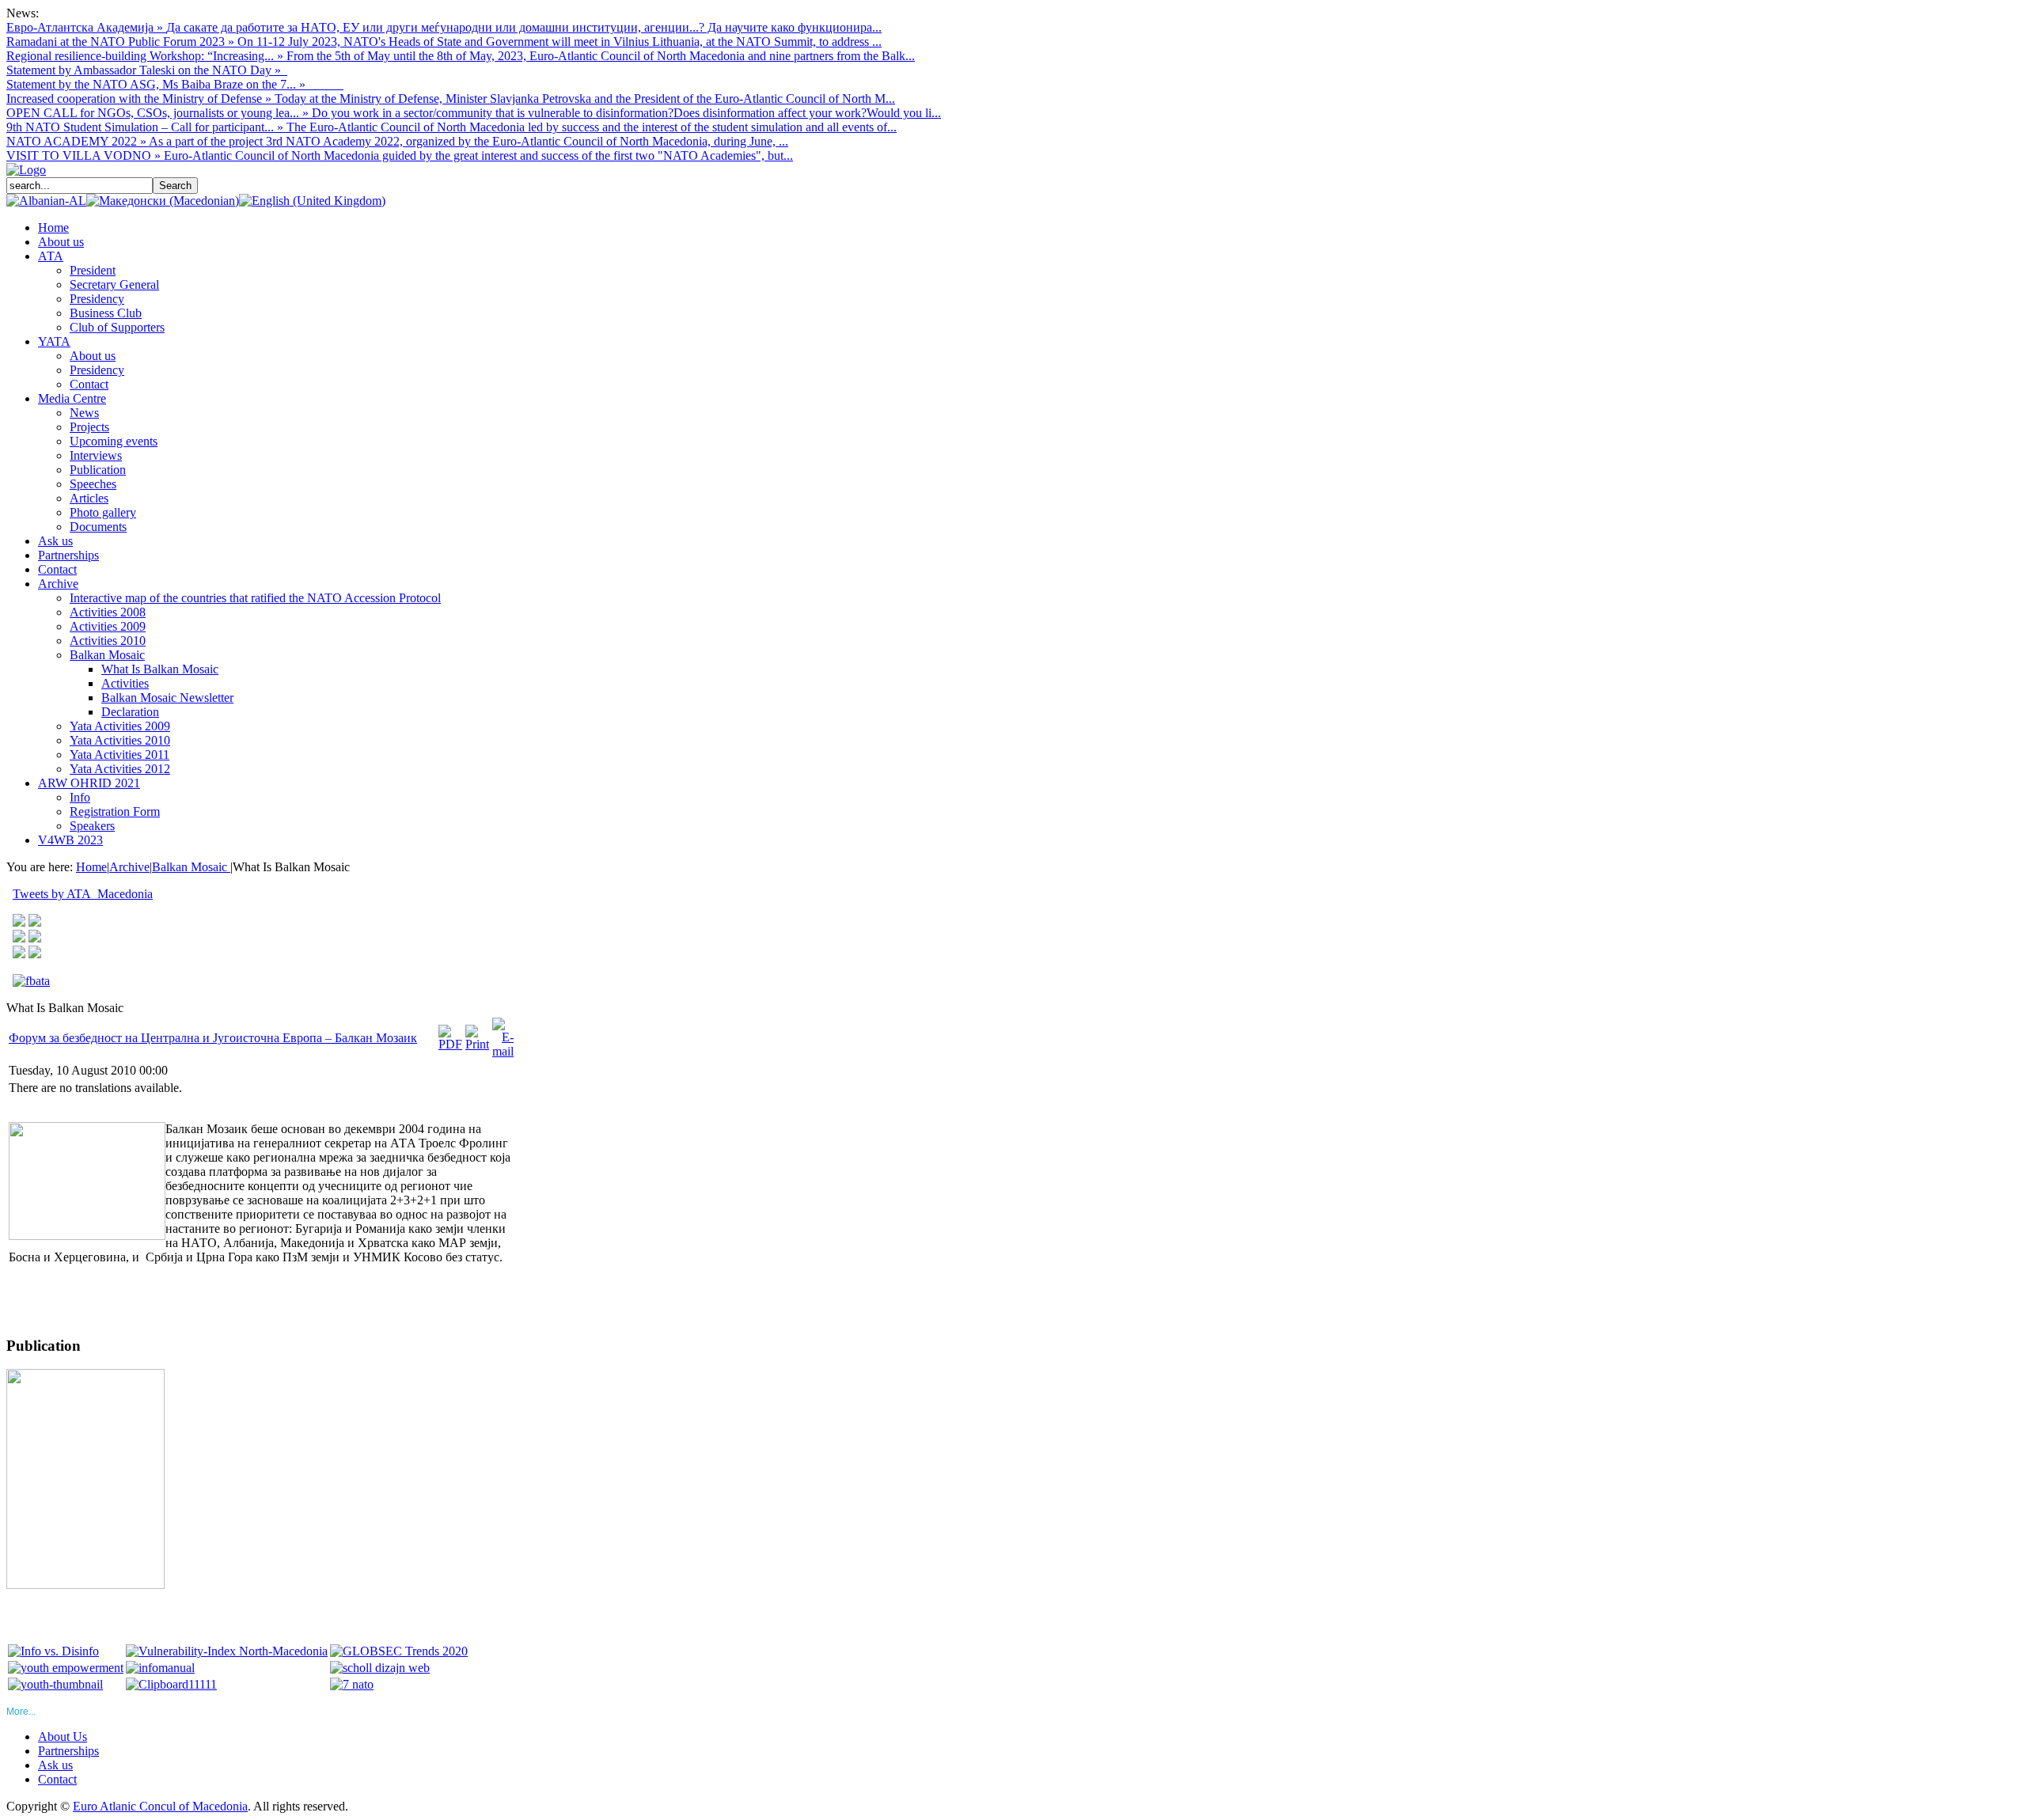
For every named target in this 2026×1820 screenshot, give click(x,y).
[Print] (477, 1044)
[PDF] (450, 1044)
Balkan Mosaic (191, 867)
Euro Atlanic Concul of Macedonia (160, 1806)
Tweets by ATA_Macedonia (83, 894)
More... (21, 1712)
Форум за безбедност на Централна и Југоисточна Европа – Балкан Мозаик (213, 1038)
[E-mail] (503, 1051)
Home (91, 867)
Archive (129, 867)
